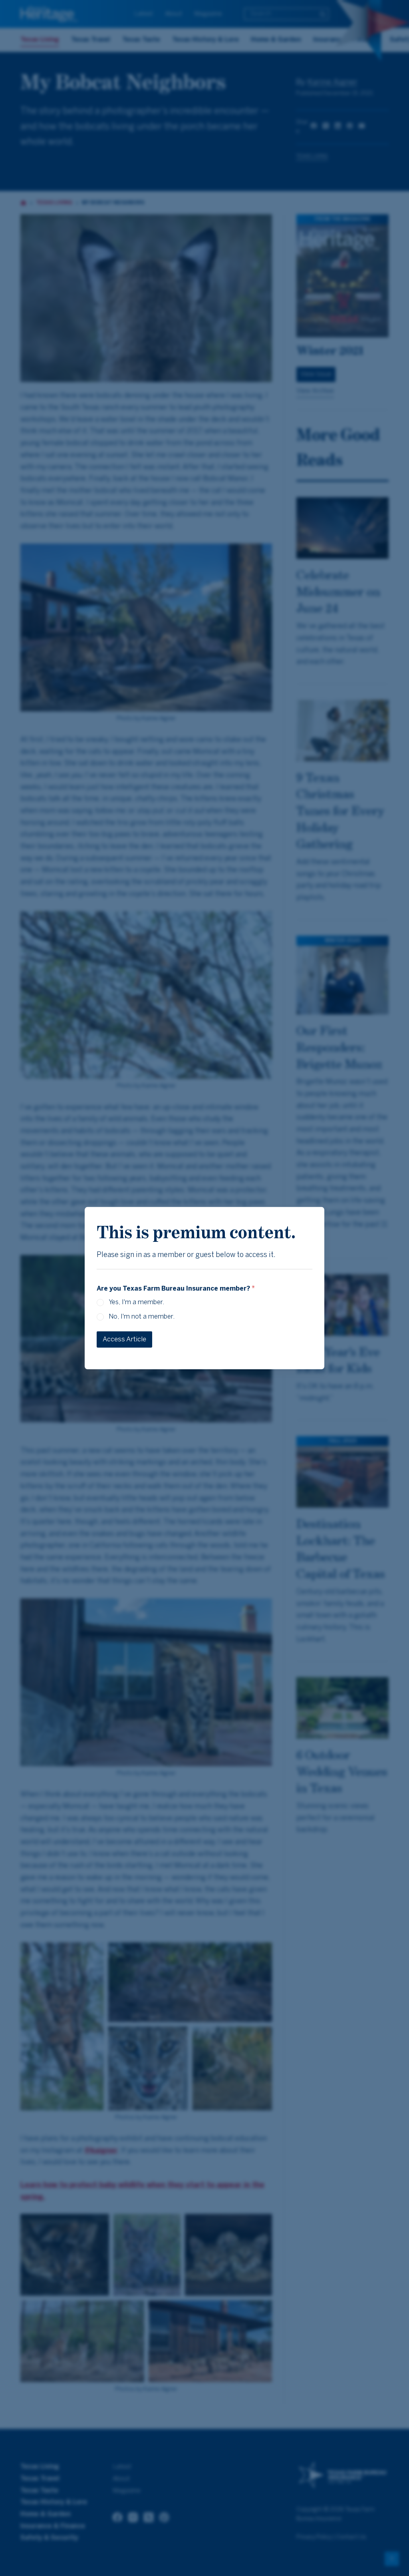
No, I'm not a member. (142, 1317)
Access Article (124, 1339)
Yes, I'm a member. (136, 1302)
